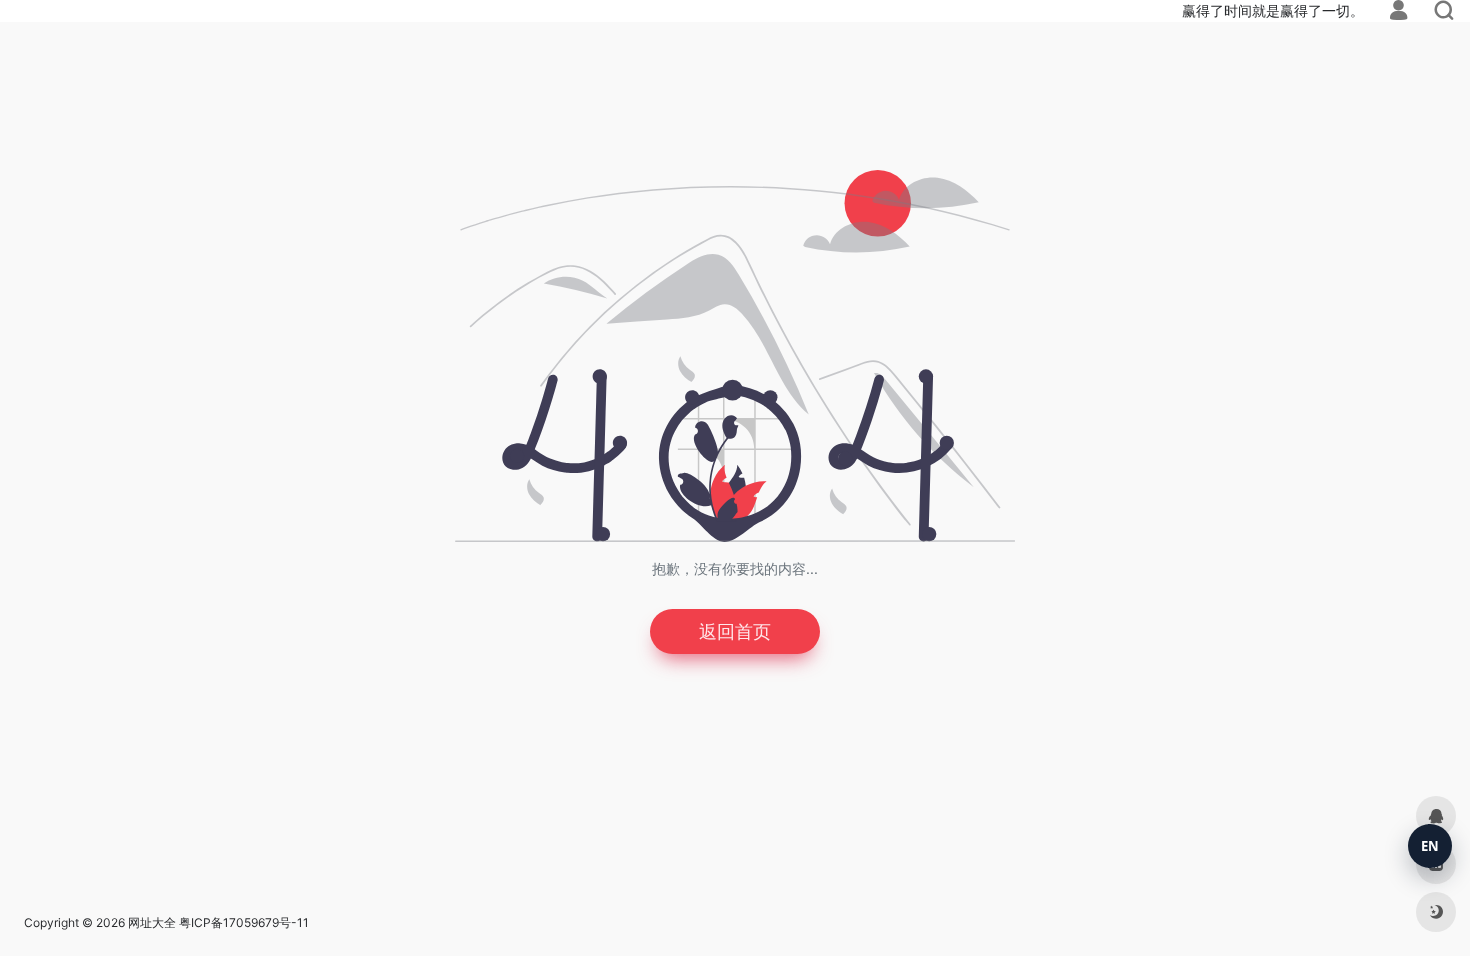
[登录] (1398, 12)
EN (1430, 846)
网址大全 (152, 922)
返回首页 (735, 631)
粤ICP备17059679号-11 (244, 922)
